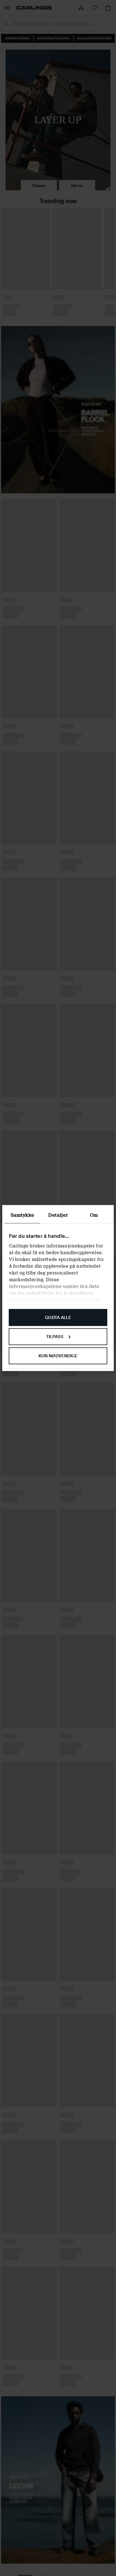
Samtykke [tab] (22, 1215)
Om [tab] (94, 1215)
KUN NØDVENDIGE (58, 1356)
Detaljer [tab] (58, 1215)
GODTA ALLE (58, 1318)
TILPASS (55, 1336)
